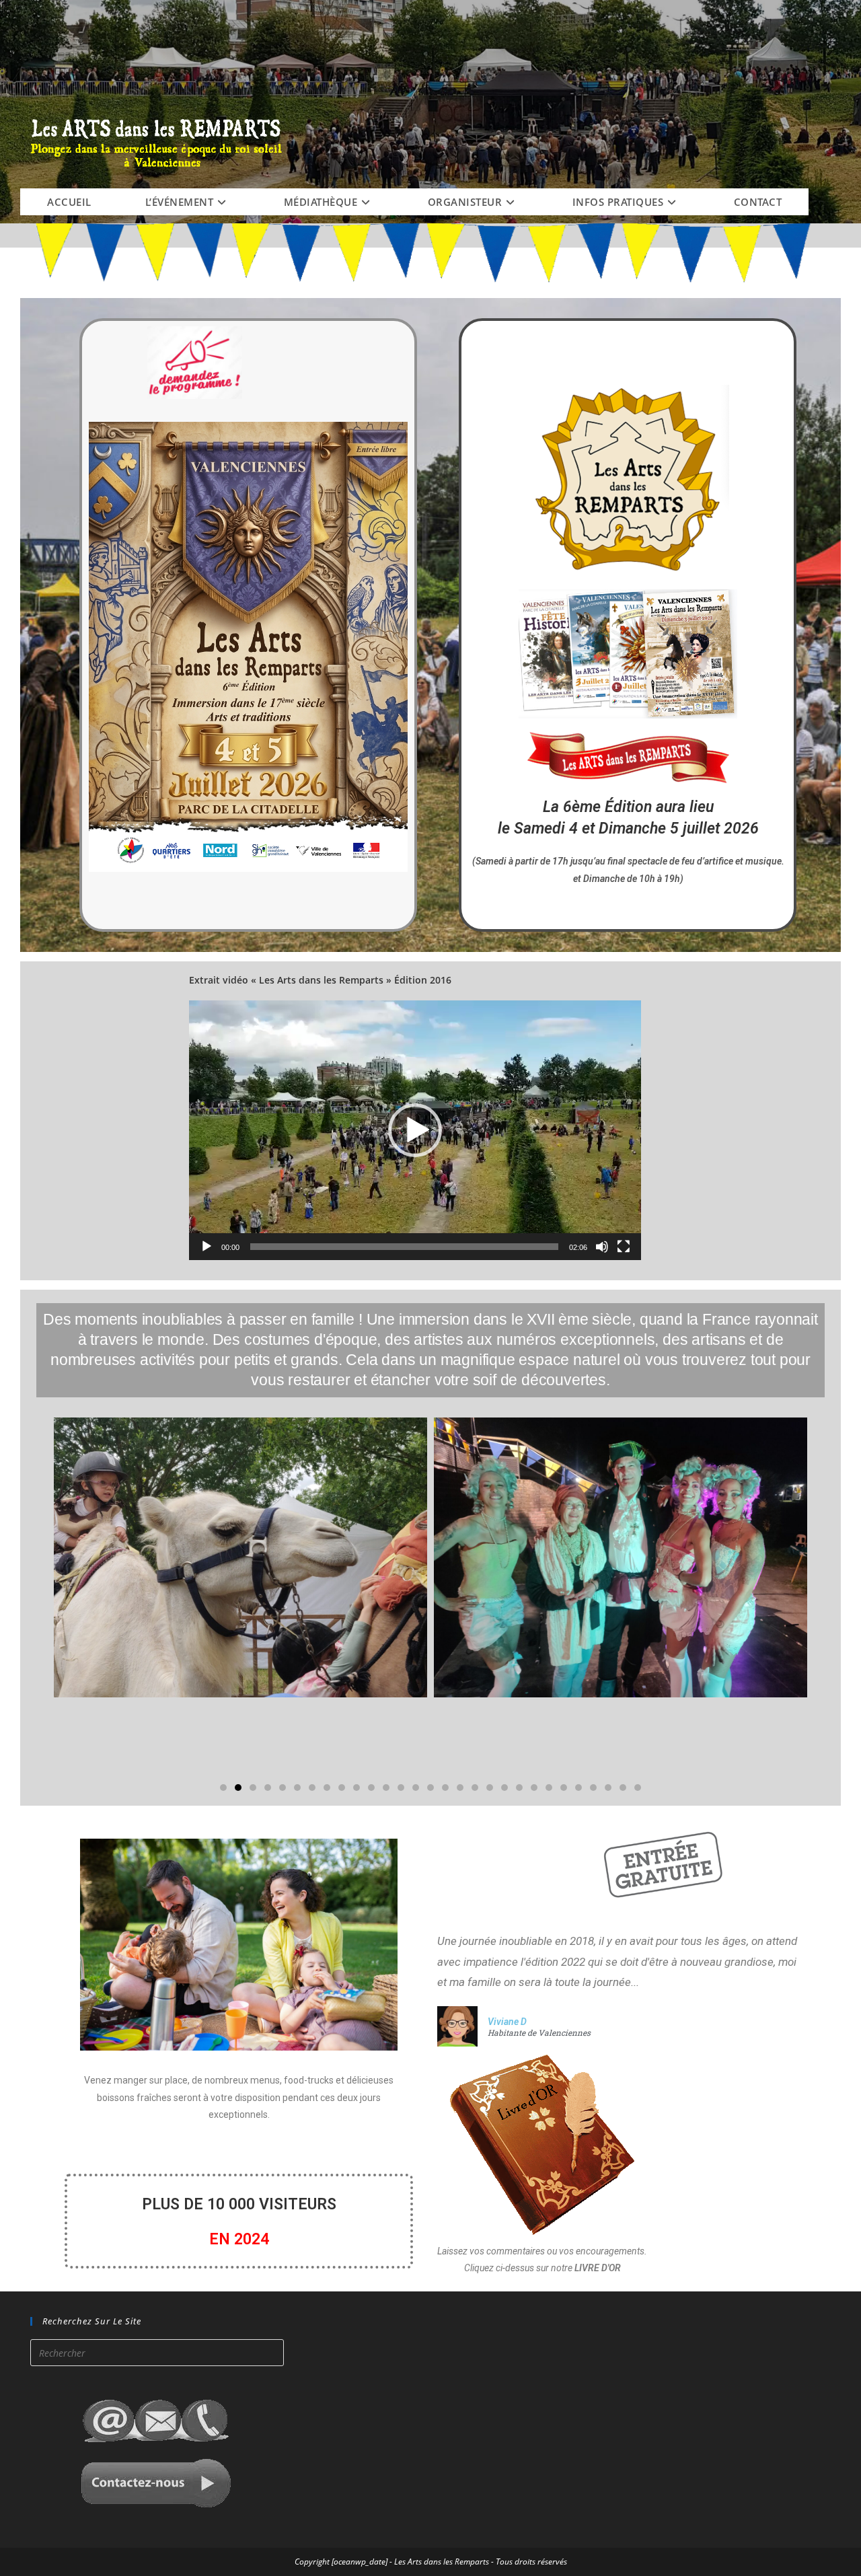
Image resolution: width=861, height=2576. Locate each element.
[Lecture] (207, 1247)
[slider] (404, 1247)
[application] (415, 1130)
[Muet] (602, 1247)
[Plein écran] (624, 1247)
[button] (415, 1130)
